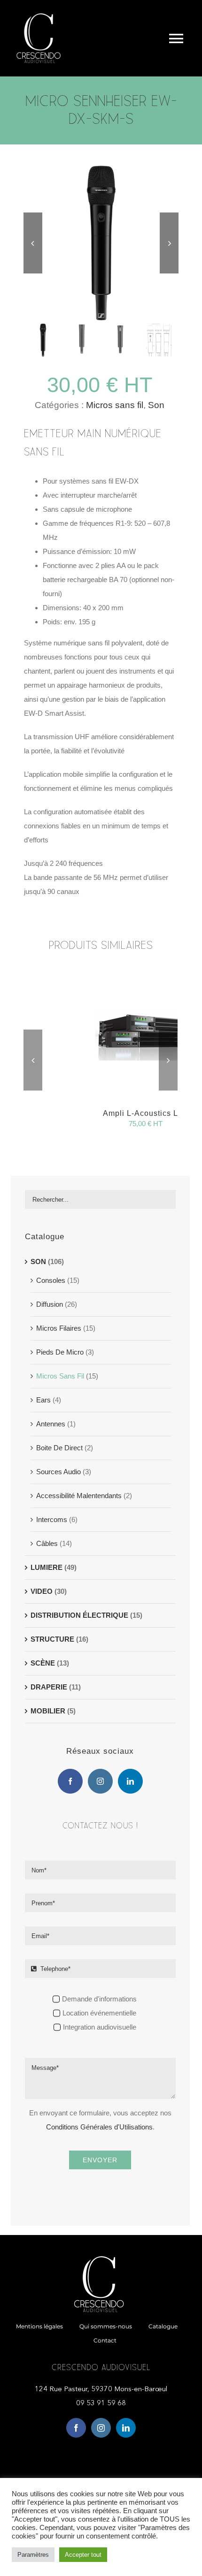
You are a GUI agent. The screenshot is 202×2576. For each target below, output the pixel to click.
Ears (43, 1400)
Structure (52, 1639)
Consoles (51, 1280)
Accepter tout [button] (83, 2555)
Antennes (51, 1424)
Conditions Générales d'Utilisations (99, 2127)
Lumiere (47, 1567)
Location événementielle (99, 2013)
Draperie (49, 1687)
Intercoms (52, 1519)
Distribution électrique (79, 1615)
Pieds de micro (60, 1352)
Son (156, 405)
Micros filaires (59, 1328)
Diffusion (50, 1304)
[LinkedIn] (130, 1781)
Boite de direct (59, 1448)
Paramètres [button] (33, 2555)
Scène (43, 1663)
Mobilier (48, 1711)
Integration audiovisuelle (100, 2027)
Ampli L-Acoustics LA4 (146, 1113)
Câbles (47, 1543)
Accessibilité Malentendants (79, 1496)
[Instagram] (100, 1781)
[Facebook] (70, 1781)
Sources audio (58, 1472)
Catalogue (45, 1237)
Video (42, 1591)
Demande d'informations (99, 1999)
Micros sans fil (115, 405)
